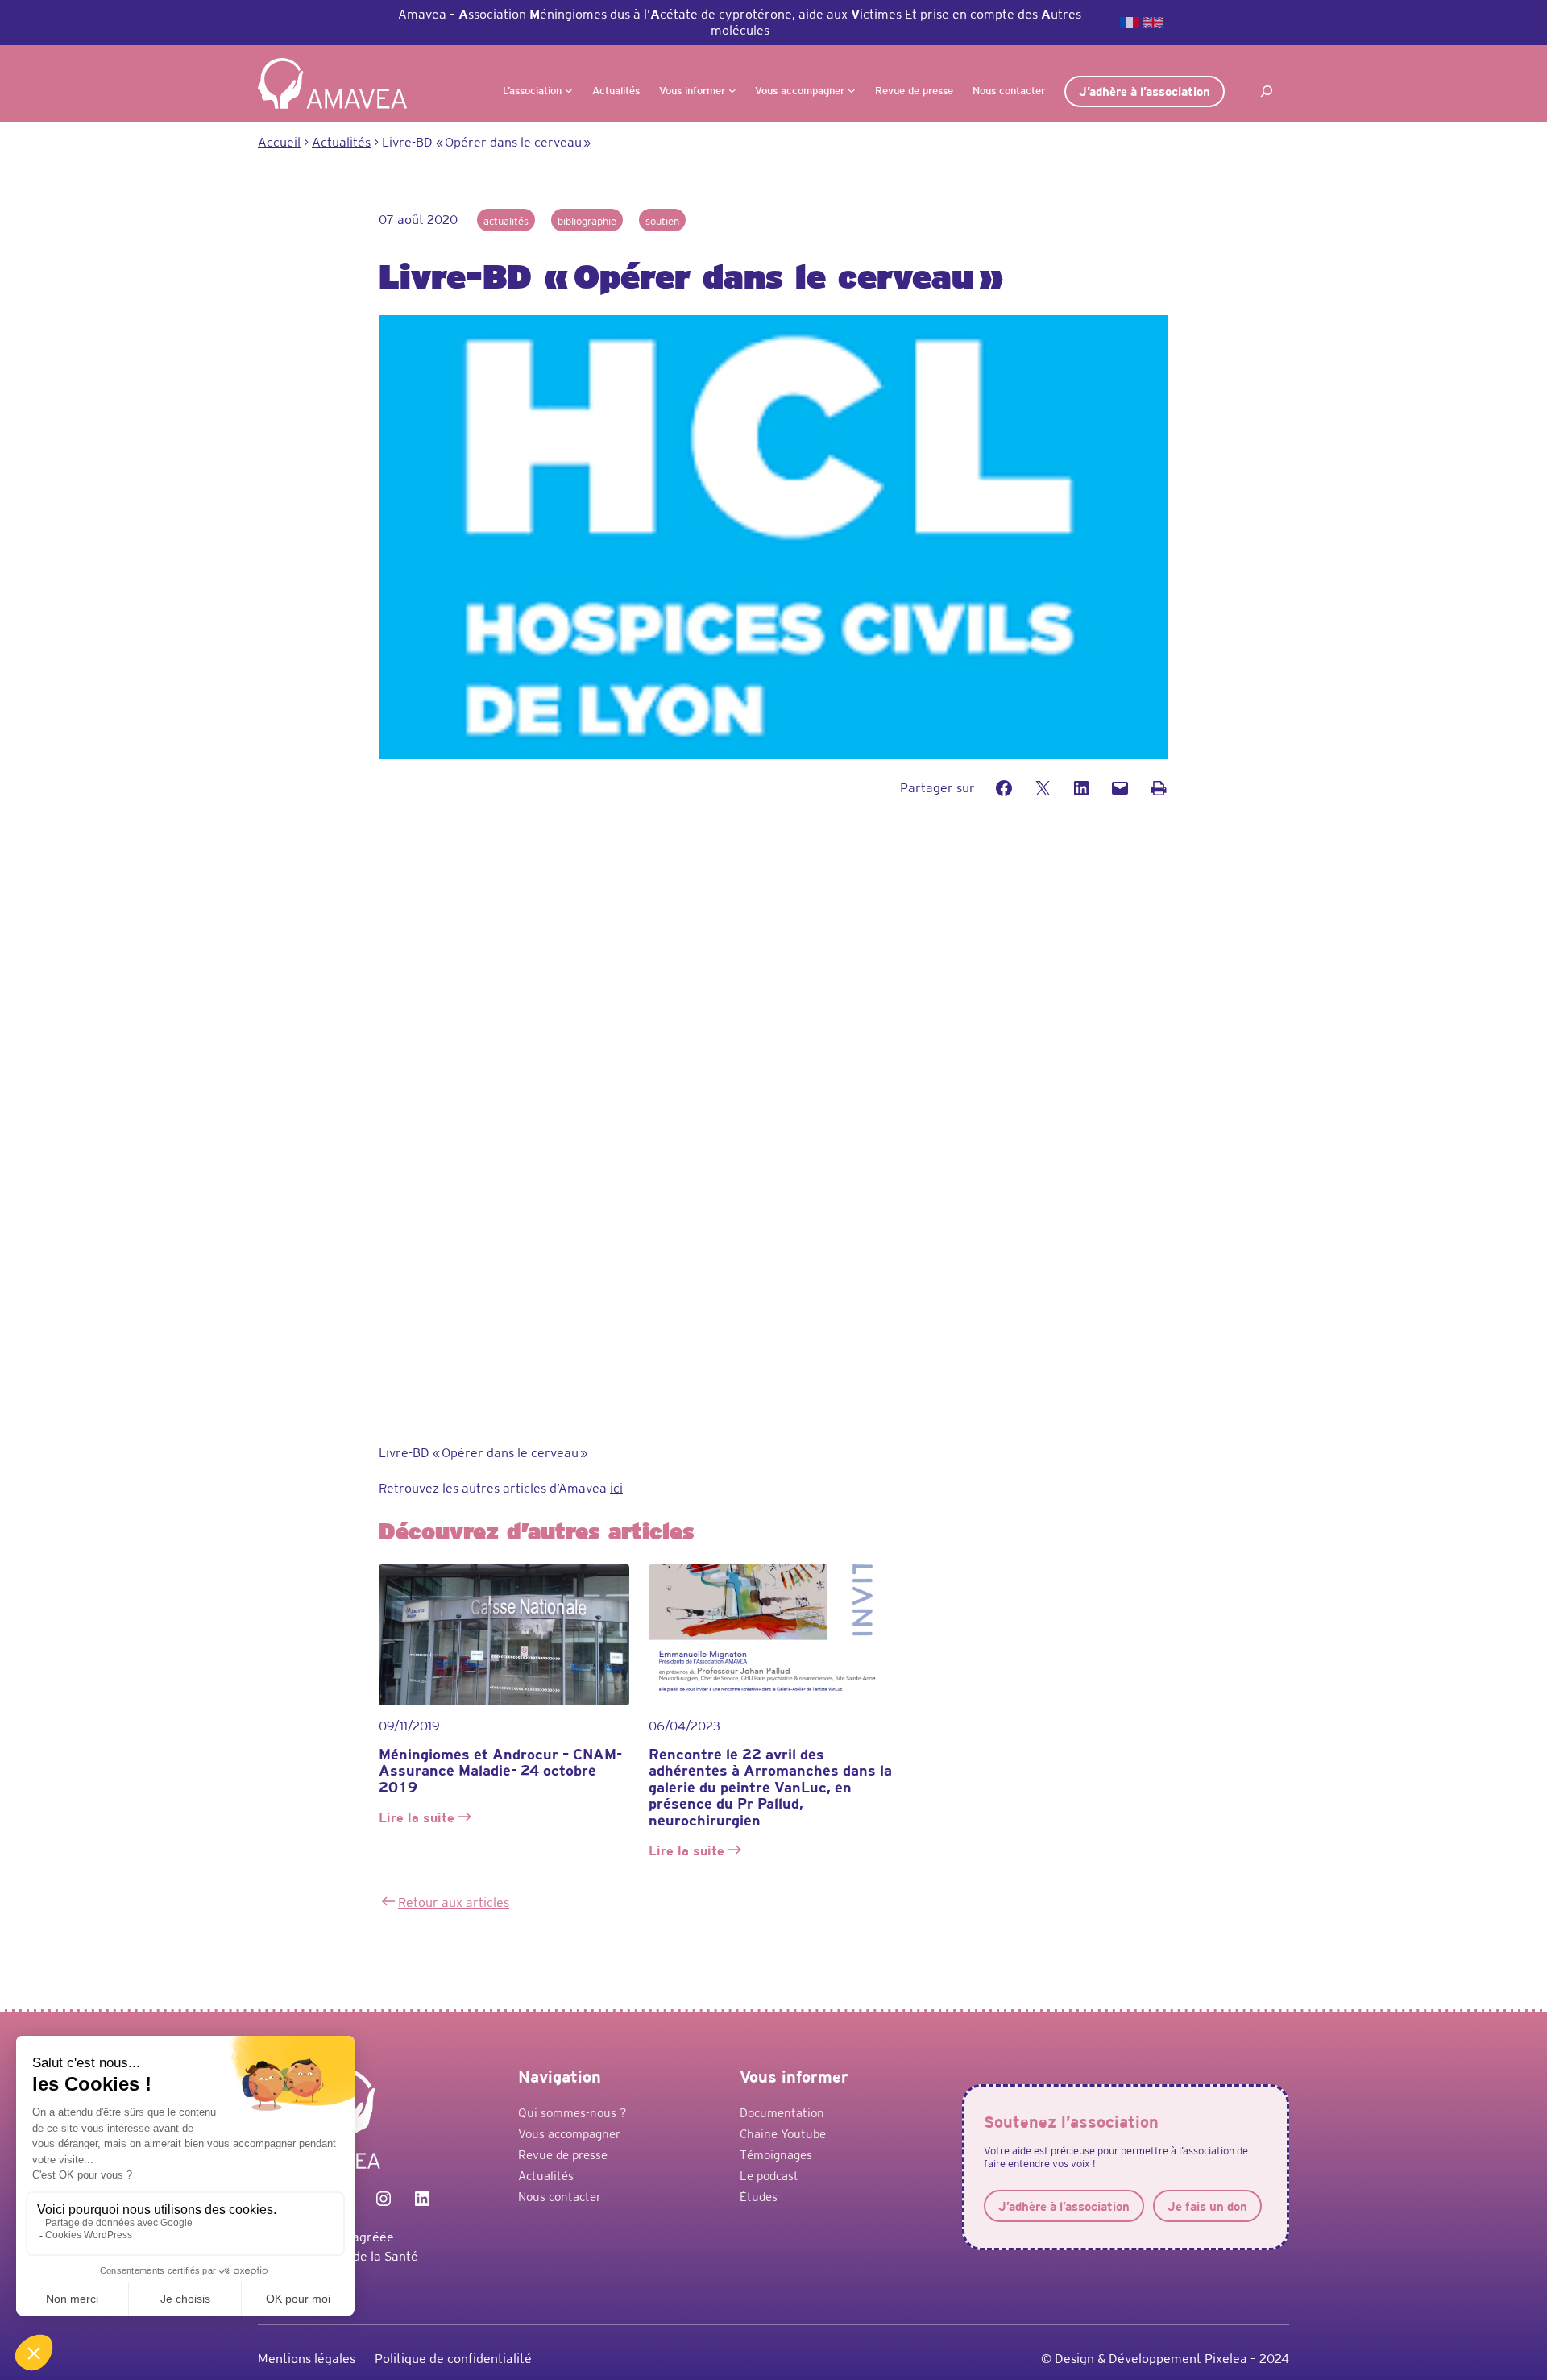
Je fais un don (1207, 2206)
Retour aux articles (454, 1902)
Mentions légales (307, 2359)
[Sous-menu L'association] (569, 90)
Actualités (506, 221)
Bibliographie (587, 221)
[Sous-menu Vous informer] (732, 90)
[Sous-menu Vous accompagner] (852, 90)
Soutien (662, 221)
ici (616, 1488)
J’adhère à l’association (1145, 91)
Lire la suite (419, 1819)
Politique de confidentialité (453, 2359)
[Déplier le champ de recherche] (1267, 91)
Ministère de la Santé (357, 2256)
